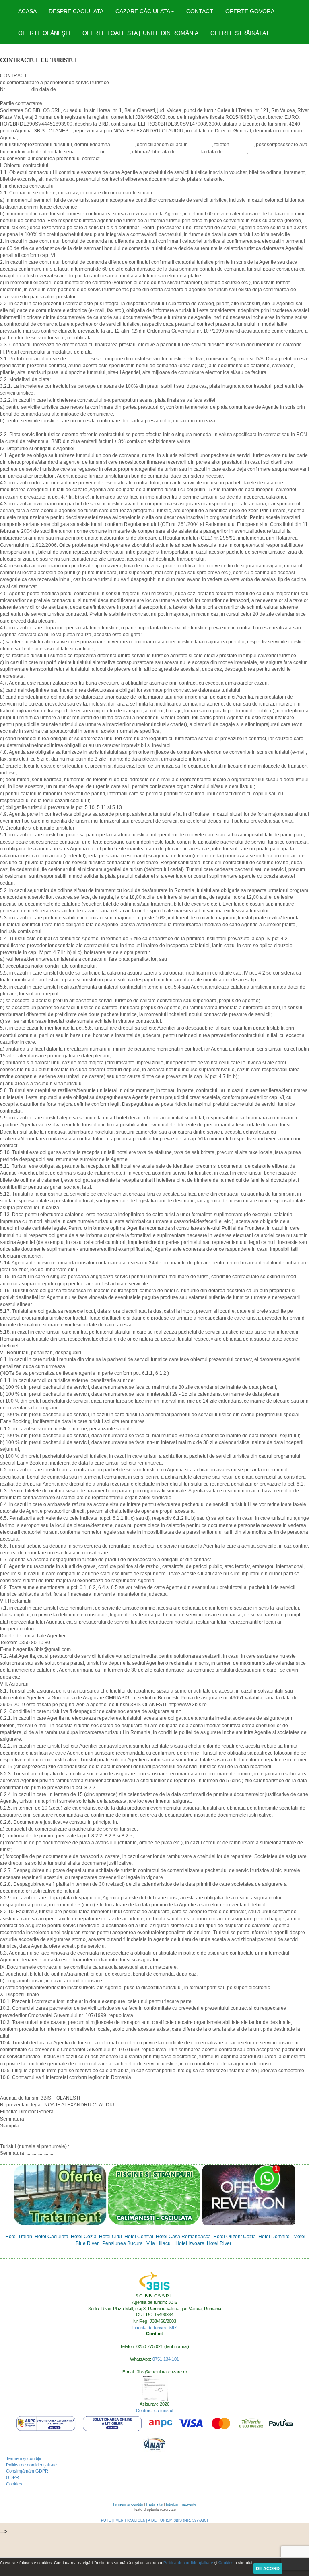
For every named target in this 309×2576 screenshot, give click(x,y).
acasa (27, 11)
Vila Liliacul (159, 2243)
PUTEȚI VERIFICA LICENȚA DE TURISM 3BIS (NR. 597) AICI (154, 2520)
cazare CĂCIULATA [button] (143, 11)
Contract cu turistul (154, 2410)
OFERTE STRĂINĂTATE (242, 33)
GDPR (12, 2477)
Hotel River (219, 2243)
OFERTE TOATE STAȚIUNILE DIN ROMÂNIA (140, 33)
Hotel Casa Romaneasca (183, 2237)
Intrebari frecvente (181, 2504)
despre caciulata (76, 11)
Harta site (154, 2504)
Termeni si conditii (128, 2504)
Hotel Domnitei (275, 2237)
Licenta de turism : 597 (154, 2328)
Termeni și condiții (23, 2458)
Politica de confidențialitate (31, 2465)
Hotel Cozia (84, 2237)
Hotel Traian (19, 2237)
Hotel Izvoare (190, 2243)
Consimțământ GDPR (27, 2471)
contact (200, 11)
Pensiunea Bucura (123, 2243)
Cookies (14, 2484)
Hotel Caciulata (51, 2237)
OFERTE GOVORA (250, 11)
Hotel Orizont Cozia (235, 2237)
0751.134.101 (166, 2359)
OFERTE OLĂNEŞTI (44, 33)
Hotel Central (139, 2237)
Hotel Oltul (110, 2237)
